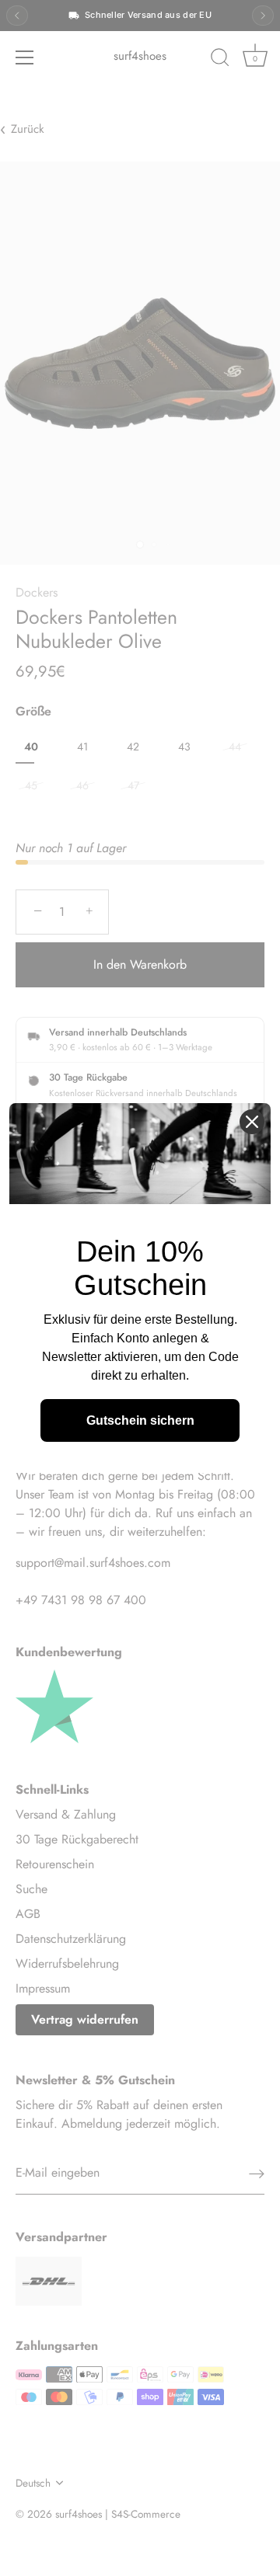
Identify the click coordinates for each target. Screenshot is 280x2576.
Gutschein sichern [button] (140, 1420)
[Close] (252, 1122)
